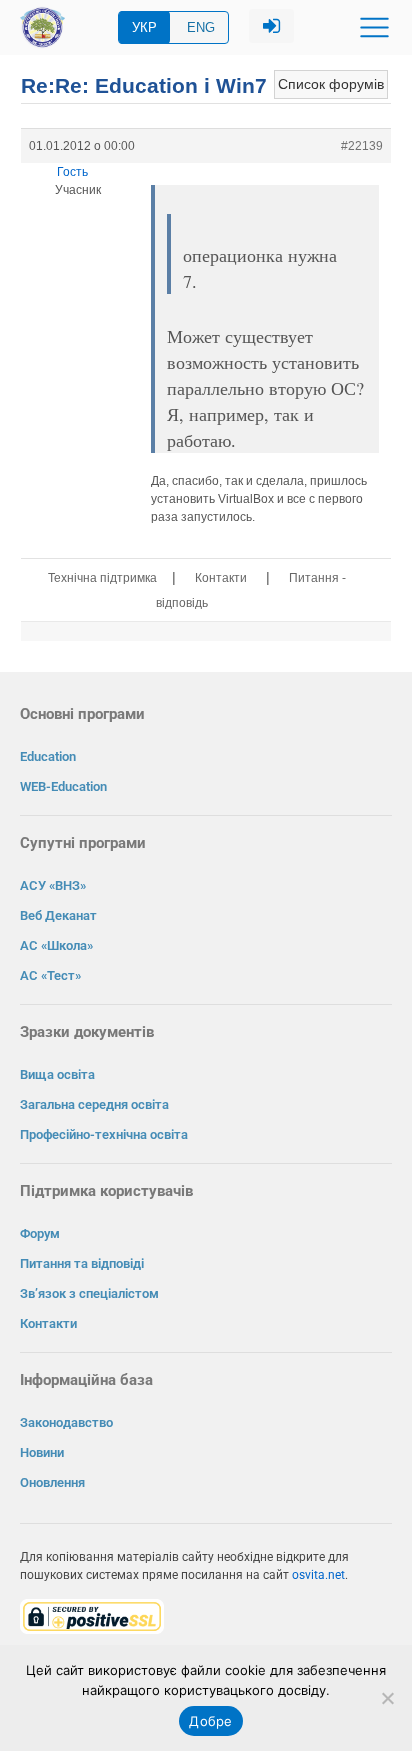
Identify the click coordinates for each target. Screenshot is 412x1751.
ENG (201, 27)
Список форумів (331, 84)
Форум (40, 1233)
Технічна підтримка (102, 578)
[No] (387, 1698)
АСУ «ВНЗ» (53, 885)
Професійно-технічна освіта (104, 1134)
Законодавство (66, 1422)
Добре (210, 1721)
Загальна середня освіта (94, 1104)
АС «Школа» (56, 945)
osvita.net (318, 1575)
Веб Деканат (58, 915)
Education (48, 756)
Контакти (221, 578)
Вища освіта (57, 1074)
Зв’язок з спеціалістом (89, 1293)
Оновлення (52, 1482)
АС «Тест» (50, 975)
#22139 (362, 146)
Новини (42, 1452)
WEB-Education (63, 786)
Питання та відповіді (82, 1263)
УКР (144, 27)
